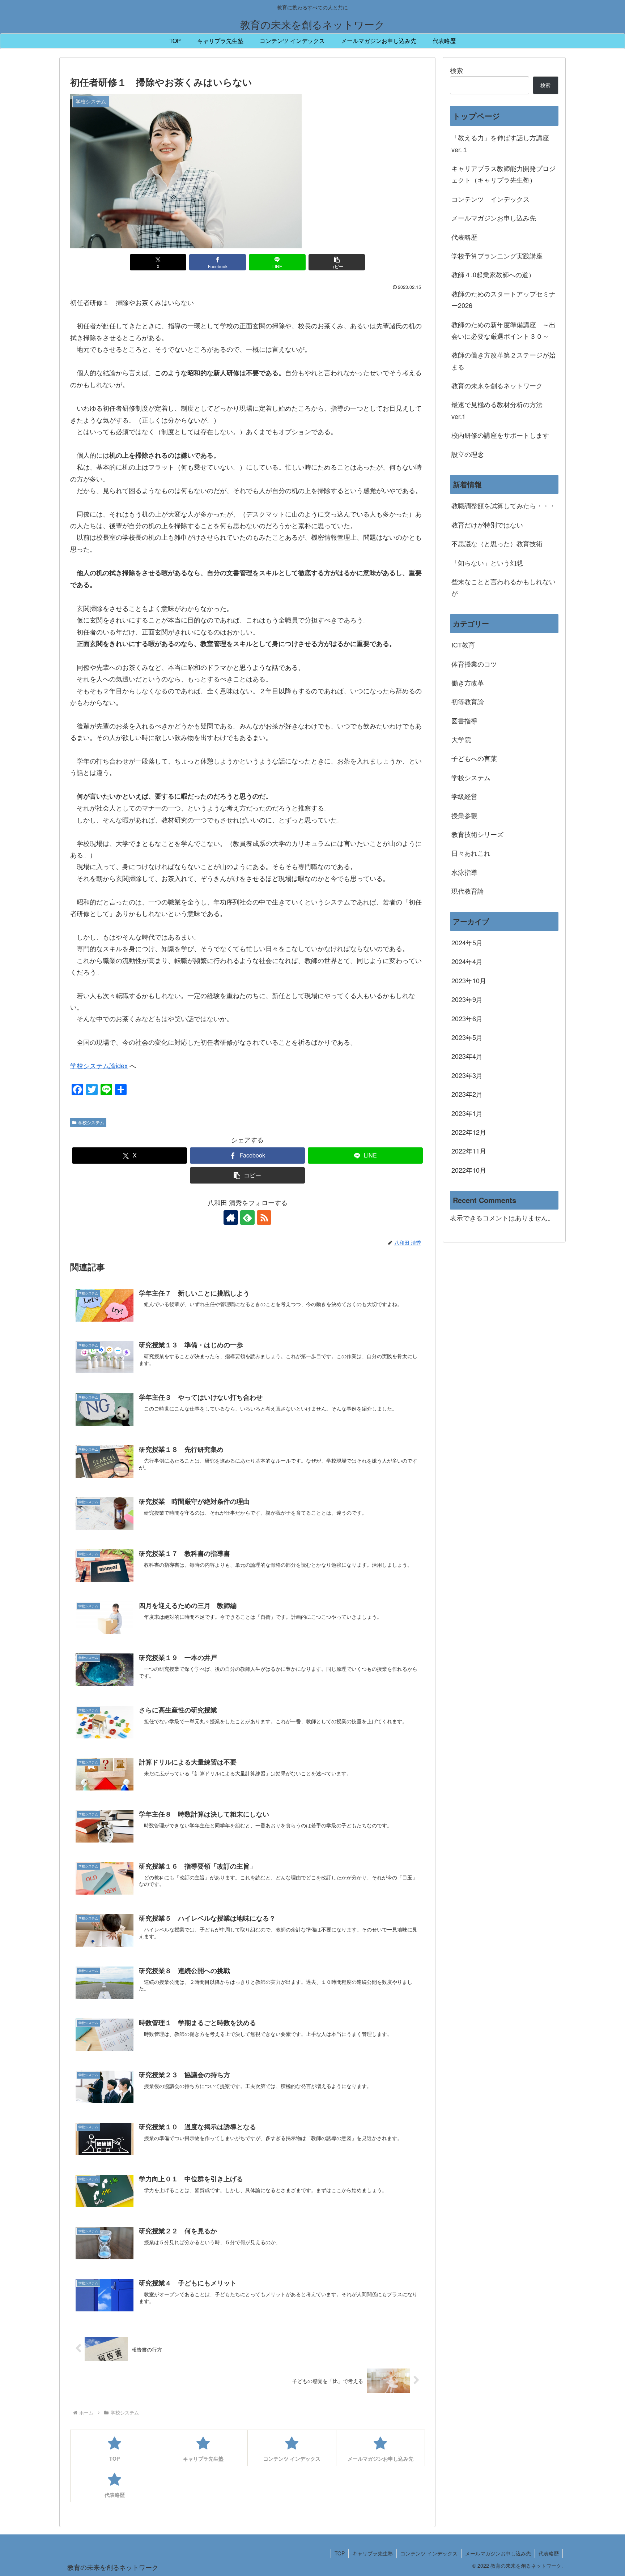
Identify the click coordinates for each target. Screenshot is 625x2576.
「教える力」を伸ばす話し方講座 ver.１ (500, 143)
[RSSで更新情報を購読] (264, 1218)
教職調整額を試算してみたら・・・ (503, 505)
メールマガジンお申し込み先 (494, 218)
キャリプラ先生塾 (373, 2553)
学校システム (91, 1122)
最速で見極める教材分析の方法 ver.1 (500, 410)
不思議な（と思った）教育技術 (497, 543)
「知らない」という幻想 (487, 562)
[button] (337, 262)
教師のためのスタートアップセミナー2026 (503, 299)
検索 (456, 70)
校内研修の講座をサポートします (500, 435)
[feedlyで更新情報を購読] (247, 1218)
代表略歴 (464, 237)
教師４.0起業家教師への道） (493, 274)
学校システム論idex (99, 1065)
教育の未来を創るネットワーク (497, 385)
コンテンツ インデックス (490, 199)
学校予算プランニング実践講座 (497, 256)
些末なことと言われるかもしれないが (503, 587)
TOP (340, 2553)
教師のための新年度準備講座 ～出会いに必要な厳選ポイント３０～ (503, 330)
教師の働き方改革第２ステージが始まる (503, 360)
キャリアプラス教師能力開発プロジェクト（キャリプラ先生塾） (503, 174)
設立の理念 (468, 454)
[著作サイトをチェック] (231, 1218)
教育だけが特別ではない (487, 525)
